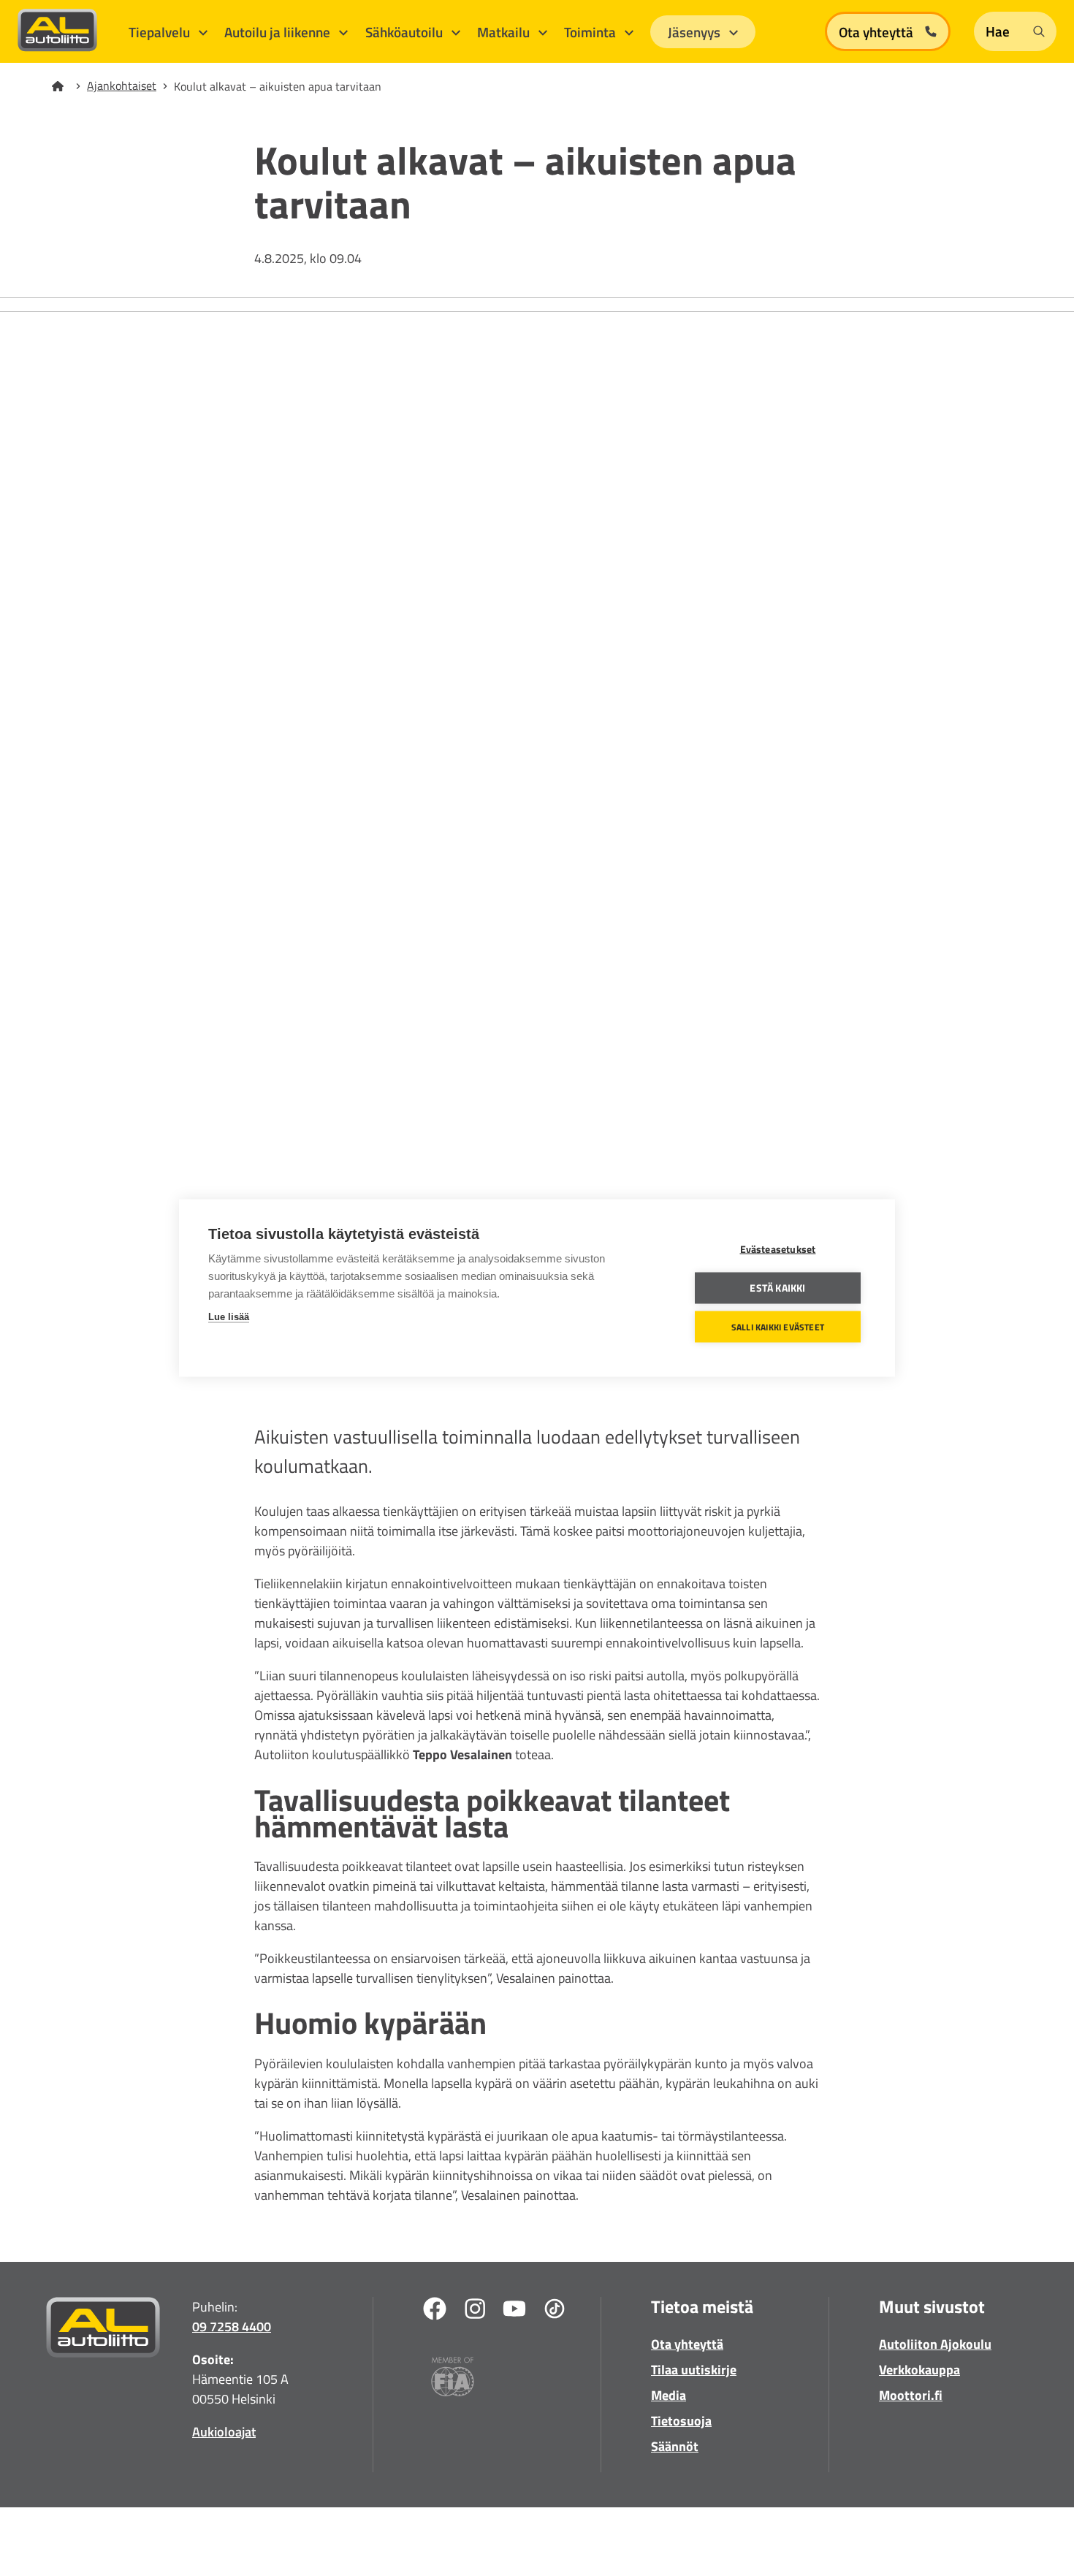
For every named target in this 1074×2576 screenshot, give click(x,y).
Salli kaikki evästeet (778, 1326)
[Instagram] (475, 2311)
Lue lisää (229, 1317)
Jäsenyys (696, 32)
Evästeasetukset (778, 1249)
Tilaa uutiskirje (694, 2370)
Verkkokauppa (919, 2370)
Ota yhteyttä (687, 2344)
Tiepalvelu (161, 32)
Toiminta (591, 32)
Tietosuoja (681, 2421)
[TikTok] (555, 2311)
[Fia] (453, 2379)
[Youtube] (514, 2311)
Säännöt (675, 2446)
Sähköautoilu (405, 32)
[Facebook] (435, 2311)
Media (669, 2395)
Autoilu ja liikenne (279, 32)
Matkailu (505, 32)
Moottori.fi (911, 2395)
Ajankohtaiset (122, 85)
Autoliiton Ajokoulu (935, 2344)
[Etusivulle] (66, 86)
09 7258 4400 (232, 2327)
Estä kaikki (777, 1288)
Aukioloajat (224, 2432)
